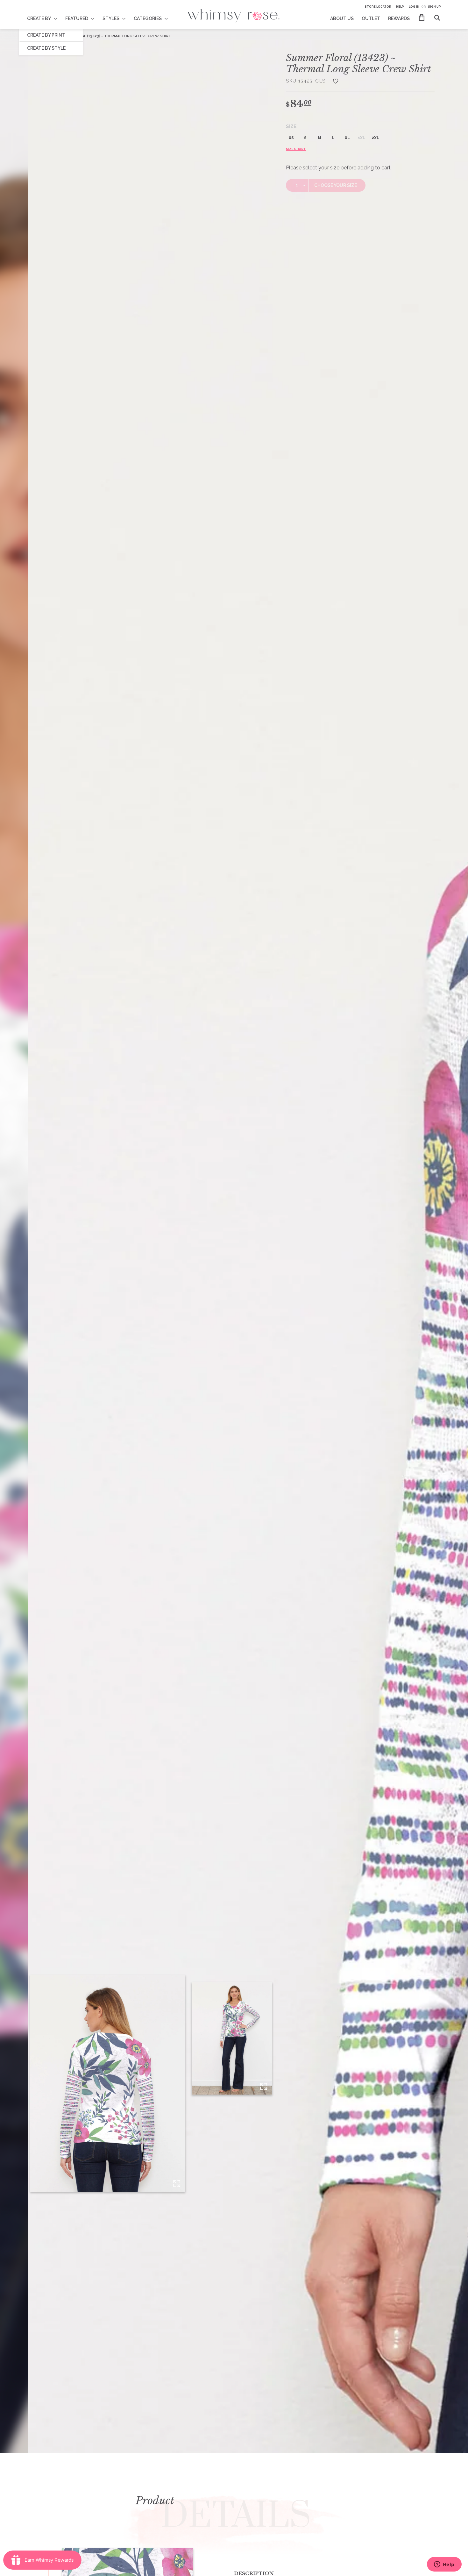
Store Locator (378, 7)
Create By (39, 18)
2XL (375, 138)
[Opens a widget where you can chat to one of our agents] (444, 2565)
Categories (148, 18)
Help (400, 7)
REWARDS (399, 18)
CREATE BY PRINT (46, 35)
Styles (111, 18)
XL (347, 138)
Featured (77, 18)
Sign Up (434, 7)
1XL (362, 138)
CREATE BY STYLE (46, 48)
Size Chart (296, 149)
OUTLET (371, 18)
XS (291, 138)
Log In (414, 7)
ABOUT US (342, 18)
